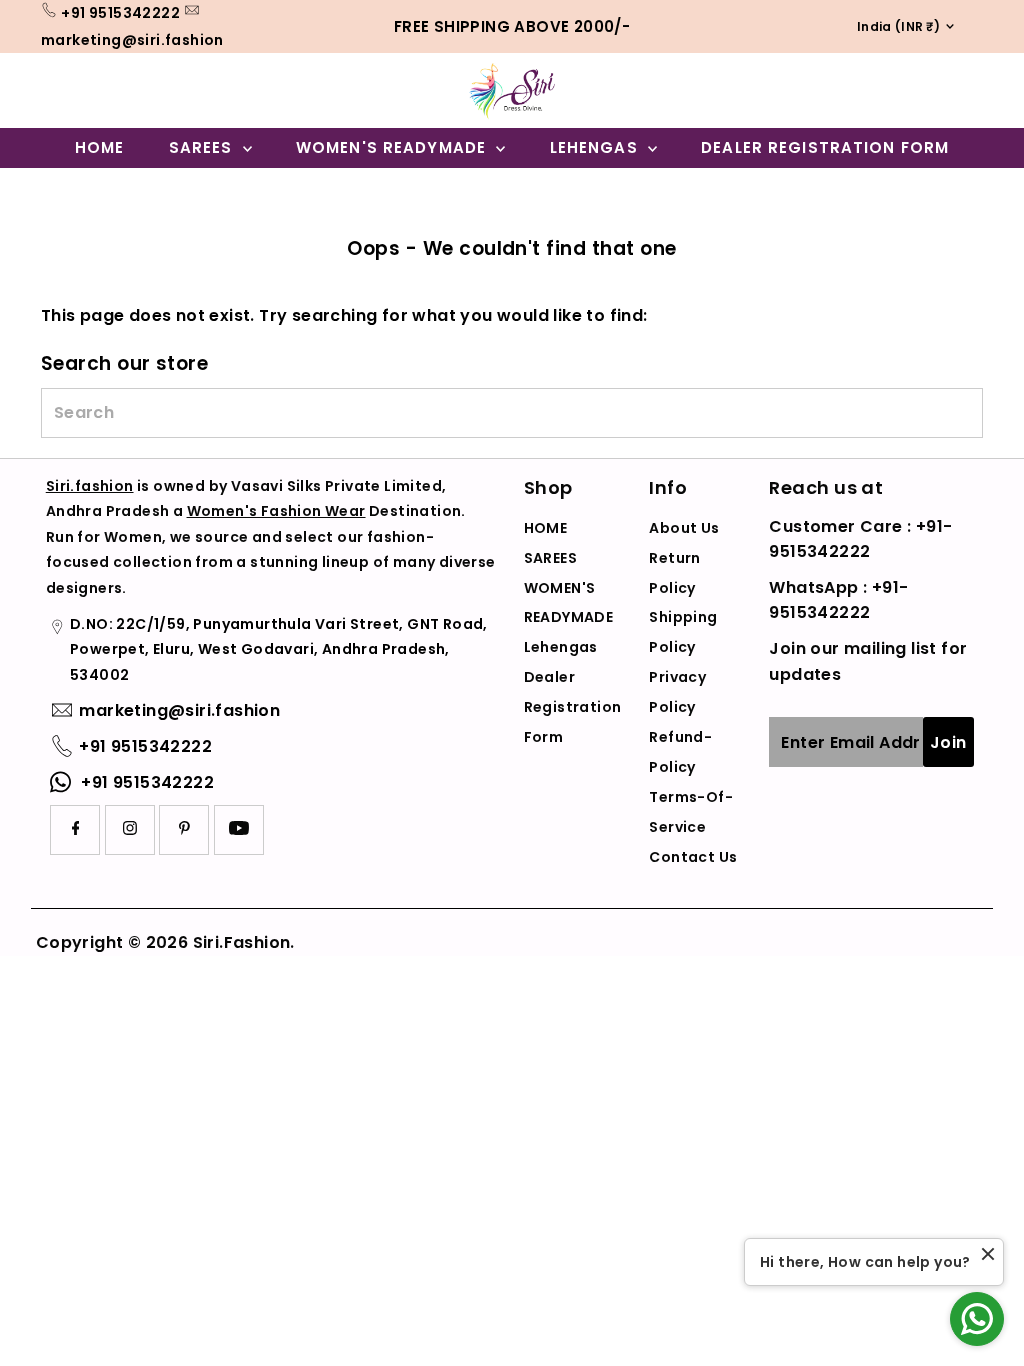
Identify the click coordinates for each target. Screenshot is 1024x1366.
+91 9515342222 (120, 13)
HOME (100, 147)
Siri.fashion (90, 486)
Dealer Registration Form (825, 147)
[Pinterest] (184, 830)
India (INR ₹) (892, 26)
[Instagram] (130, 830)
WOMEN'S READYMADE (393, 147)
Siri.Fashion (242, 942)
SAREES (203, 147)
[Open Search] (890, 189)
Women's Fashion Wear (276, 511)
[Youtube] (239, 830)
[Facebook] (76, 830)
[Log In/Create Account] (935, 189)
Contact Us (693, 857)
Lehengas (596, 147)
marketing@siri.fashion (132, 40)
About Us (684, 528)
